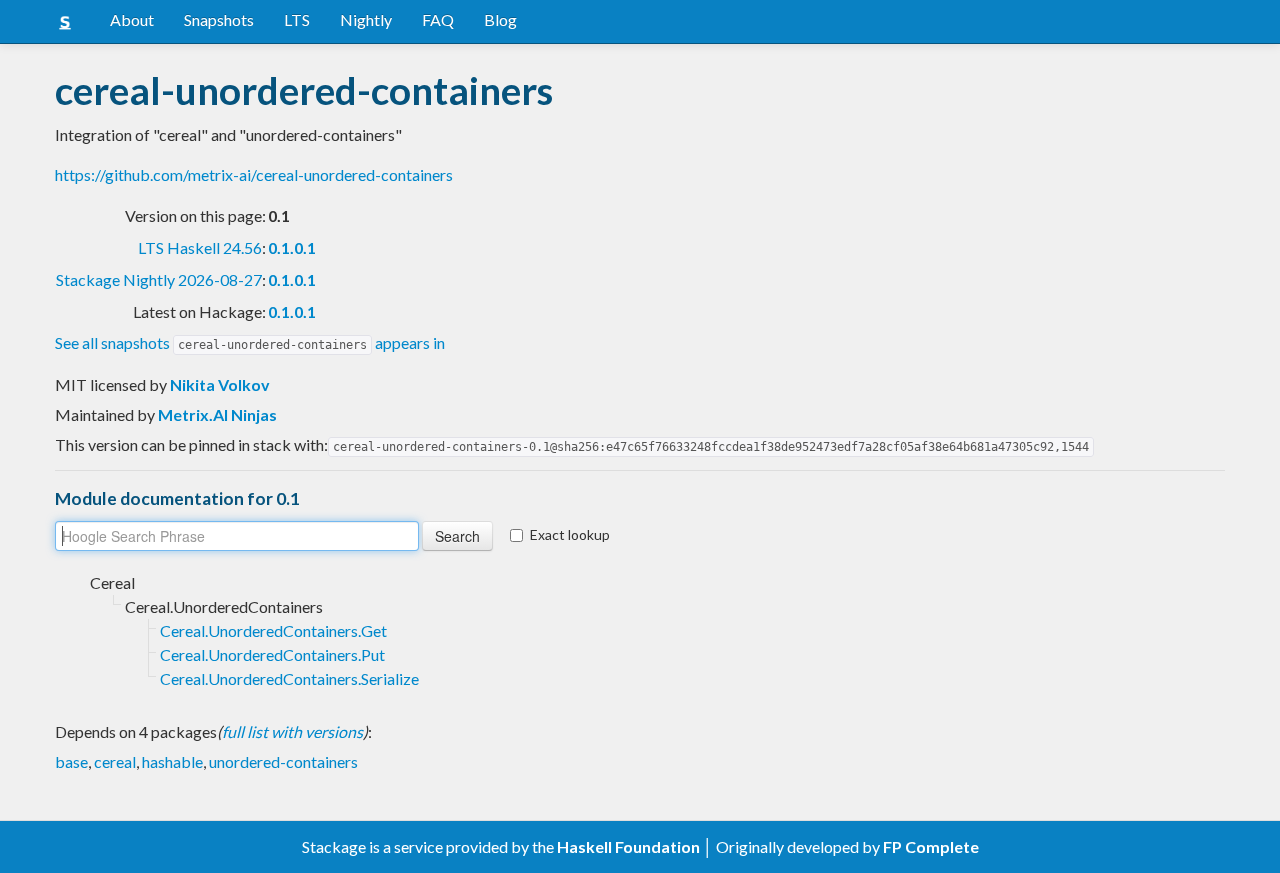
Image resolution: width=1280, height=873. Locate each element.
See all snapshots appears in (250, 342)
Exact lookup (570, 534)
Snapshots (219, 19)
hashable (172, 761)
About (132, 19)
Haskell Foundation (628, 846)
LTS (297, 19)
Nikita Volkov (220, 384)
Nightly (366, 19)
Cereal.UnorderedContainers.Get (273, 630)
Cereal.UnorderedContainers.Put (272, 654)
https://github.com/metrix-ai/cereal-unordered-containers (254, 174)
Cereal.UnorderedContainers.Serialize (289, 678)
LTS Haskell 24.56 (200, 247)
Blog (500, 19)
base (71, 761)
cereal (115, 761)
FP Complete (931, 846)
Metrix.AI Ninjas (217, 414)
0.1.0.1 (292, 247)
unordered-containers (283, 761)
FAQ (438, 19)
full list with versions (292, 731)
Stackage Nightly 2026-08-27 (159, 279)
